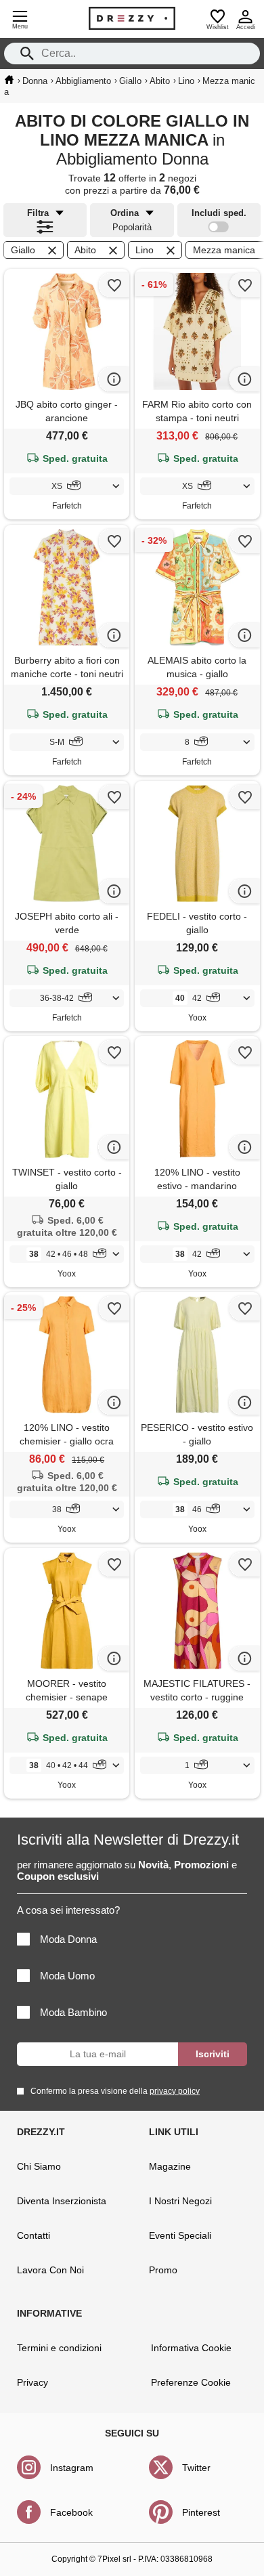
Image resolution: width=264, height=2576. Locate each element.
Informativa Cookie (191, 2348)
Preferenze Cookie (191, 2382)
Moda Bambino (73, 2012)
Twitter (196, 2468)
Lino (145, 250)
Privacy (32, 2382)
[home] (9, 80)
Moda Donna (68, 1939)
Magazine (170, 2166)
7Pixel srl (114, 2559)
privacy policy (175, 2091)
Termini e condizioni (59, 2348)
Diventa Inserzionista (62, 2201)
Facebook (71, 2512)
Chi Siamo (39, 2166)
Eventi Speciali (180, 2235)
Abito (85, 250)
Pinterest (201, 2512)
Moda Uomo (67, 1976)
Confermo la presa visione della (115, 2091)
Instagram (72, 2468)
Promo (163, 2270)
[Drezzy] (132, 18)
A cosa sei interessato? (68, 1910)
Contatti (34, 2235)
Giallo (23, 250)
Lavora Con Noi (50, 2270)
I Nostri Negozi (180, 2201)
